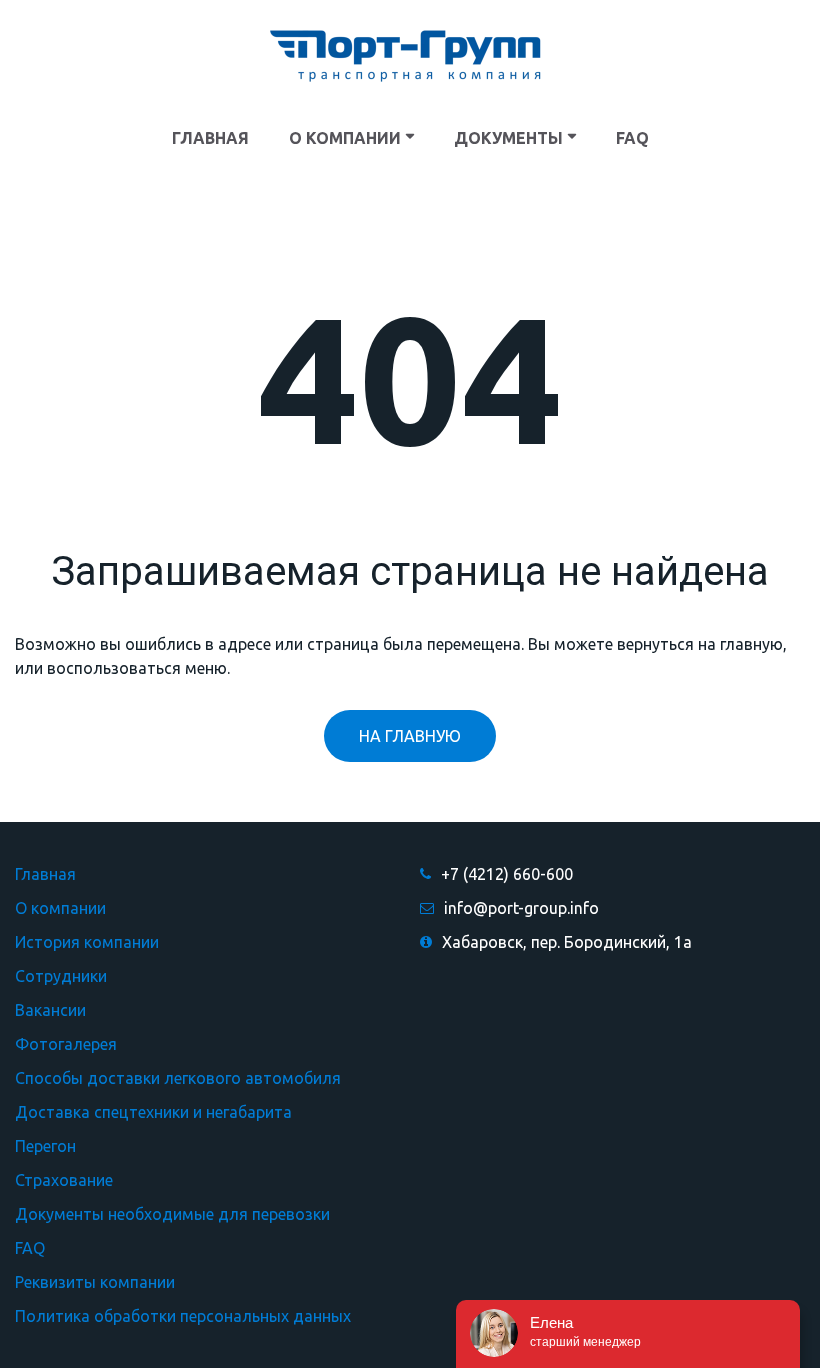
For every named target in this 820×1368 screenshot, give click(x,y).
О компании (60, 908)
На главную (410, 736)
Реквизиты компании (95, 1282)
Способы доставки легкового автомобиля (178, 1078)
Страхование (64, 1180)
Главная (45, 874)
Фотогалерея (66, 1044)
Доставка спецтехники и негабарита (153, 1112)
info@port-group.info (521, 908)
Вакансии (50, 1010)
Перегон (45, 1146)
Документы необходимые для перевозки (172, 1214)
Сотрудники (61, 976)
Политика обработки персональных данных (183, 1316)
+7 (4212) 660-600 (507, 874)
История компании (87, 942)
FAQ (30, 1248)
